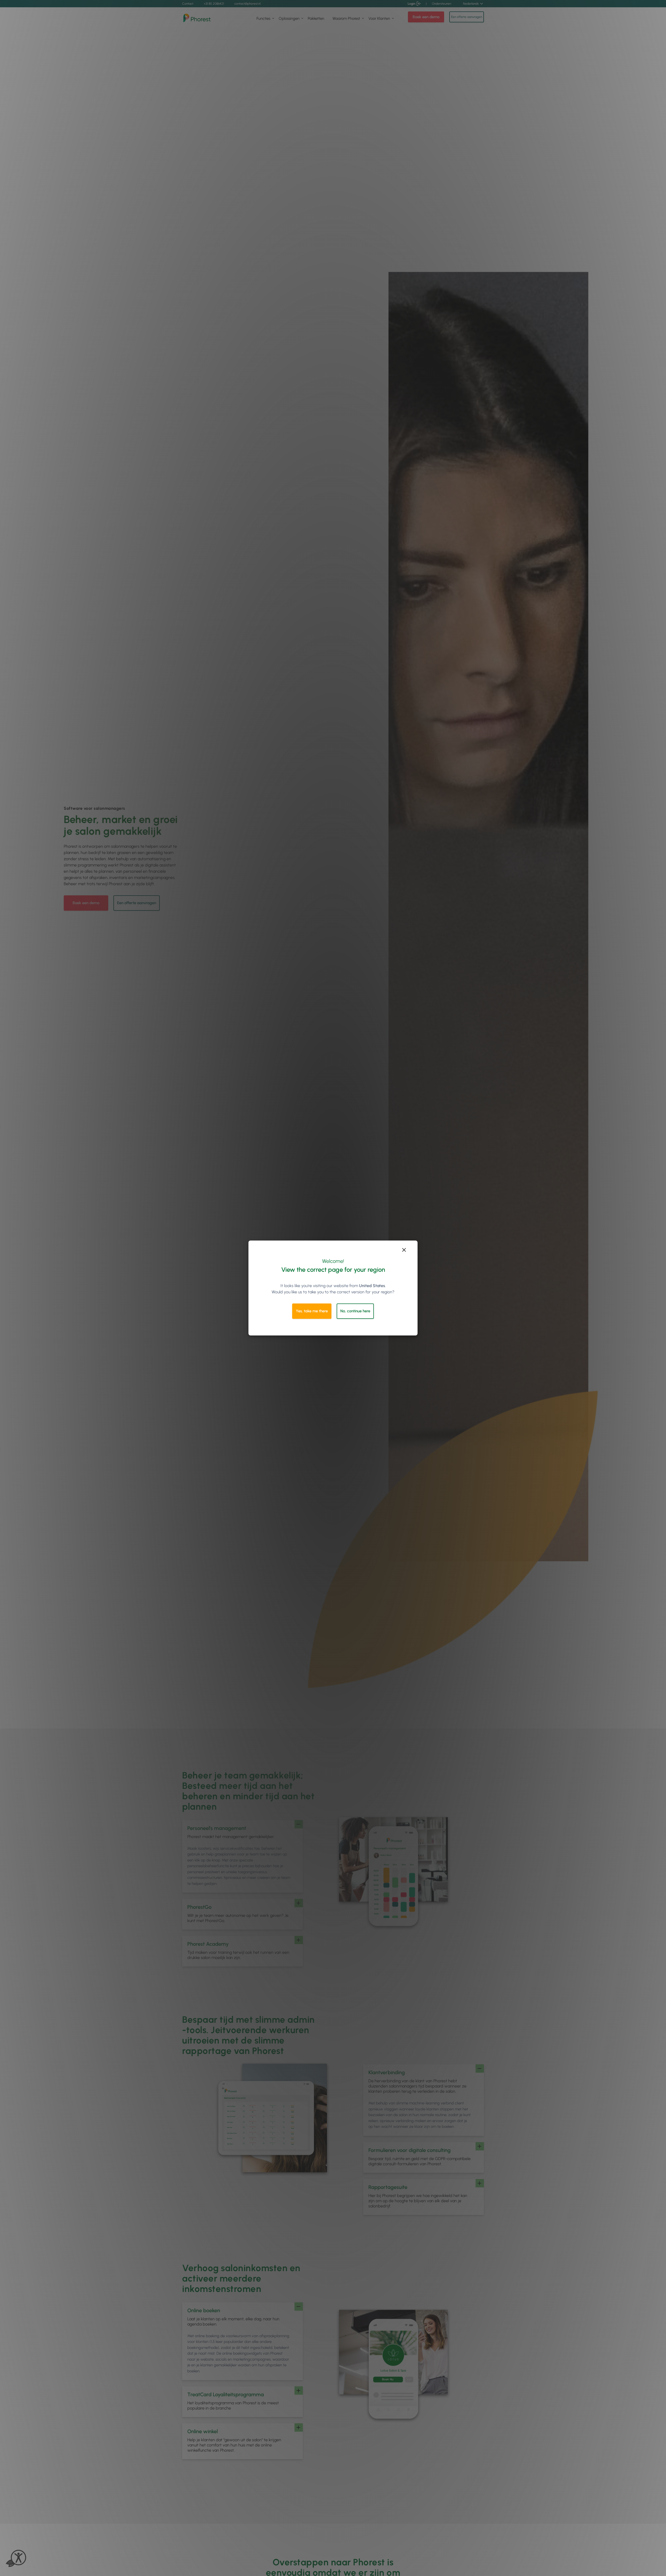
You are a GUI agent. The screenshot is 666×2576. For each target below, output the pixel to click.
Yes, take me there (312, 1311)
